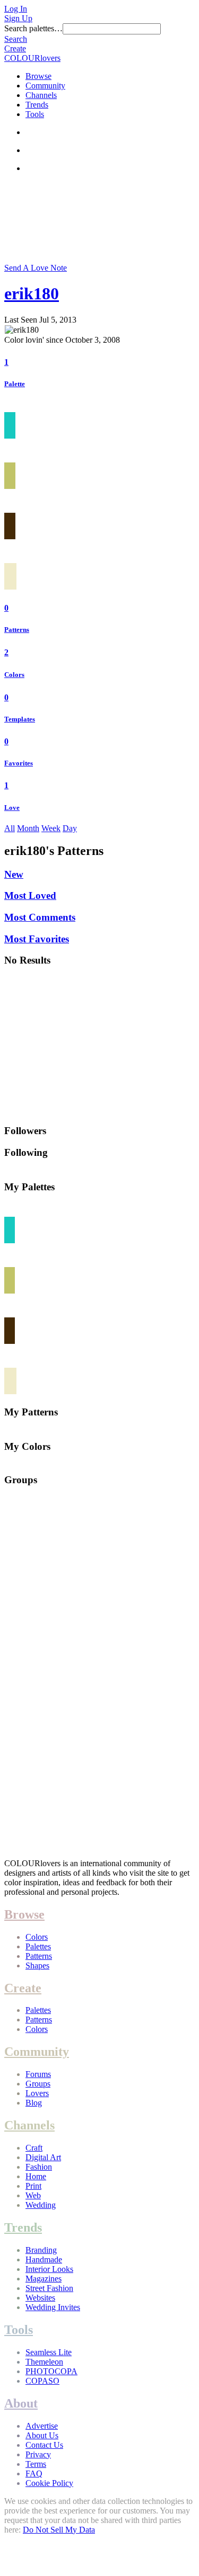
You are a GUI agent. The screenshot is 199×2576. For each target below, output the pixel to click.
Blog (34, 2103)
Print (33, 2186)
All (10, 828)
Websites (40, 2298)
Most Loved (30, 895)
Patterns (17, 630)
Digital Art (43, 2157)
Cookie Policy (49, 2483)
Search (16, 39)
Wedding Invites (53, 2307)
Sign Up (18, 18)
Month (28, 828)
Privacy (38, 2454)
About (21, 2403)
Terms (36, 2464)
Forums (38, 2074)
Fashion (39, 2167)
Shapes (37, 1966)
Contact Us (44, 2445)
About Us (42, 2435)
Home (36, 2176)
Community (45, 86)
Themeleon (44, 2362)
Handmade (44, 2259)
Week (51, 828)
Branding (41, 2250)
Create (15, 48)
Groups (38, 2084)
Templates (20, 719)
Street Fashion (49, 2288)
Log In (16, 9)
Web (33, 2195)
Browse (38, 76)
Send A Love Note (36, 268)
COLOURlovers (32, 58)
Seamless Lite (49, 2352)
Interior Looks (49, 2269)
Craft (34, 2148)
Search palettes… (33, 28)
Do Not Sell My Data (59, 2530)
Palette (15, 384)
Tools (35, 114)
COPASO (42, 2381)
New (14, 874)
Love (12, 808)
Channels (41, 95)
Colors (14, 675)
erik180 (32, 293)
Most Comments (40, 917)
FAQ (34, 2474)
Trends (37, 105)
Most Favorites (37, 939)
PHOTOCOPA (51, 2371)
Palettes (38, 1946)
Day (70, 828)
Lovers (37, 2093)
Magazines (44, 2279)
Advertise (42, 2426)
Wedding (41, 2205)
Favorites (19, 763)
